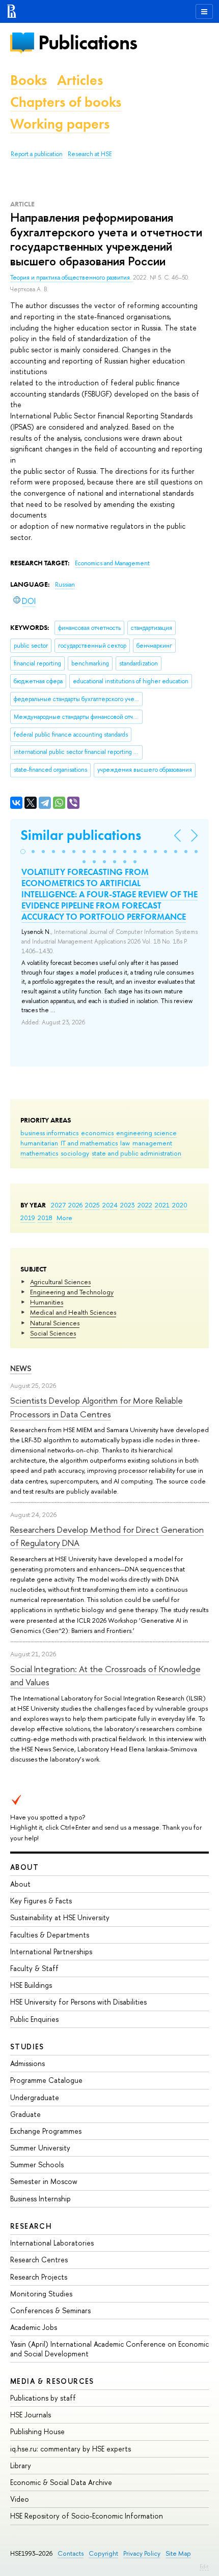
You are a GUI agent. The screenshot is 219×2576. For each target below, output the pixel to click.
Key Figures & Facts (41, 1901)
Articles (80, 80)
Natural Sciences (55, 1323)
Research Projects (39, 2277)
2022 (145, 1205)
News (21, 1368)
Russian (65, 585)
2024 (110, 1205)
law (125, 1143)
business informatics (49, 1133)
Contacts (71, 2553)
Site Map (178, 2553)
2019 (28, 1218)
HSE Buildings (31, 1985)
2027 (58, 1205)
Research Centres (39, 2260)
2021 (162, 1205)
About (24, 1867)
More (64, 1218)
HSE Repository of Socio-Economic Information (87, 2516)
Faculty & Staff (34, 1968)
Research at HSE (90, 154)
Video (20, 2499)
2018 (45, 1218)
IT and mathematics (89, 1143)
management (152, 1143)
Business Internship (40, 2199)
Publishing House (37, 2431)
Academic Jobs (34, 2327)
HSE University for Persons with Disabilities (78, 2002)
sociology (75, 1153)
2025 (92, 1205)
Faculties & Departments (50, 1935)
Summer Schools (37, 2164)
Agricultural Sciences (60, 1282)
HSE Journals (31, 2415)
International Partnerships (51, 1951)
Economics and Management (112, 563)
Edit (204, 2566)
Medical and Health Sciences (73, 1312)
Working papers (60, 124)
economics (97, 1133)
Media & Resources (52, 2381)
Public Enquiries (34, 2019)
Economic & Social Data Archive (61, 2482)
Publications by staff (43, 2398)
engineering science (146, 1133)
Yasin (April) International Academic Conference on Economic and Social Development (109, 2348)
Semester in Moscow (44, 2181)
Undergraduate (35, 2097)
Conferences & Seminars (50, 2310)
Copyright (103, 2553)
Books (29, 80)
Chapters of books (66, 102)
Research (31, 2226)
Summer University (40, 2148)
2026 (75, 1205)
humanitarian (39, 1143)
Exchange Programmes (46, 2131)
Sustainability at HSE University (60, 1917)
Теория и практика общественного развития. (72, 278)
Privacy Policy (142, 2553)
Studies (27, 2047)
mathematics (39, 1153)
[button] (23, 852)
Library (21, 2465)
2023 (128, 1205)
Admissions (28, 2063)
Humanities (47, 1302)
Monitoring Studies (41, 2294)
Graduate (25, 2114)
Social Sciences (53, 1333)
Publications (88, 42)
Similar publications (81, 835)
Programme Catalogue (46, 2080)
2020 (180, 1205)
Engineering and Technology (72, 1292)
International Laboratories (52, 2243)
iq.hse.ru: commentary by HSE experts (71, 2449)
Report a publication (37, 154)
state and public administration (136, 1153)
